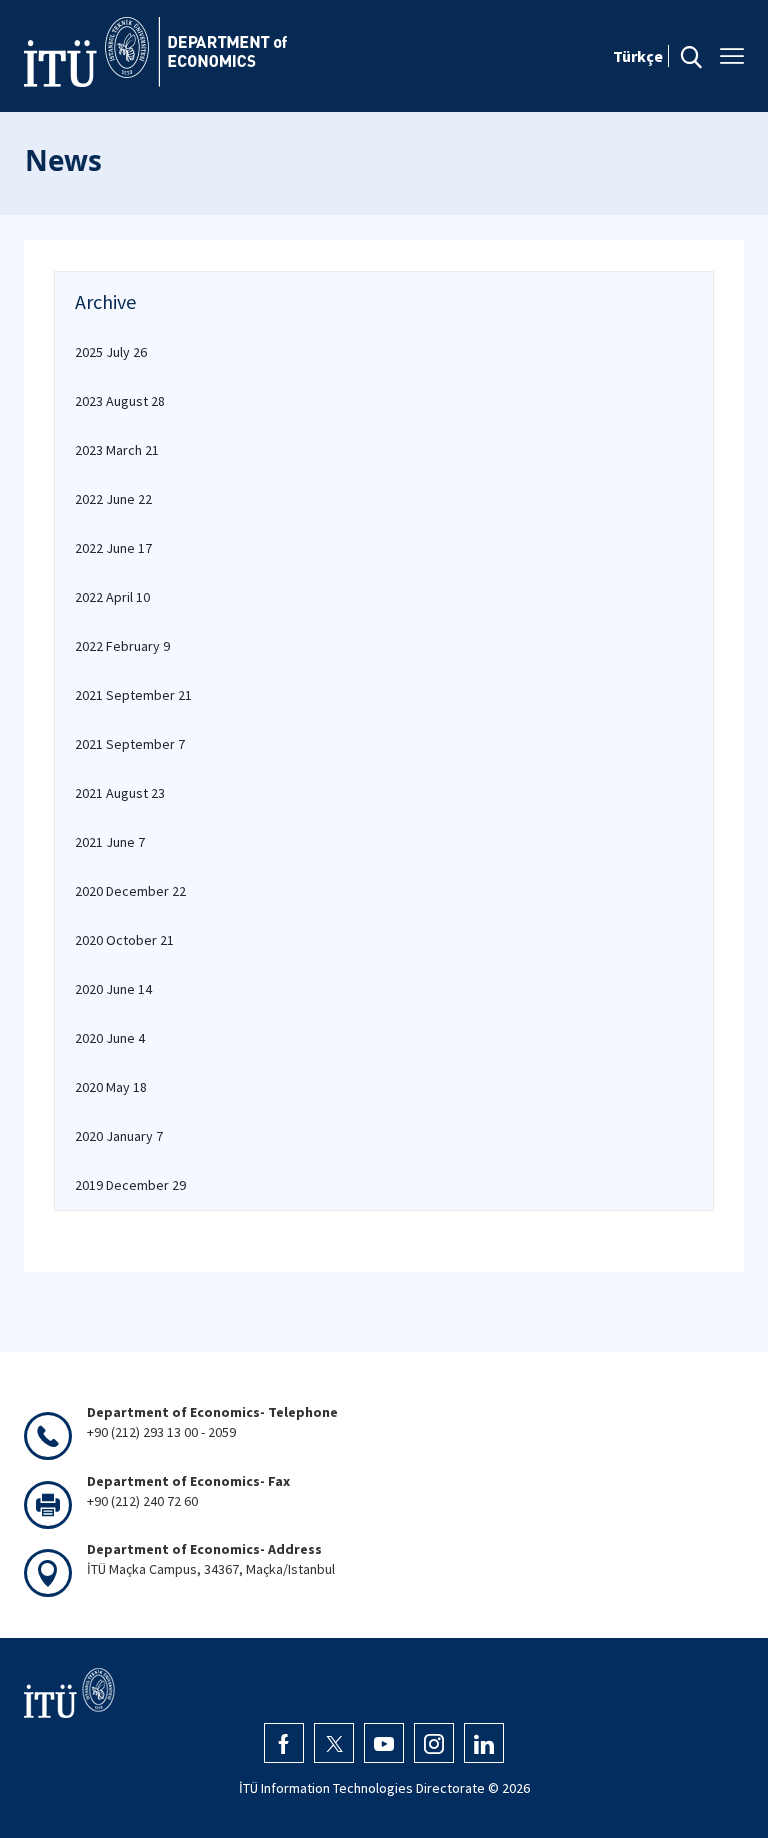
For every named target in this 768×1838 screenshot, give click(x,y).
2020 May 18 (111, 1087)
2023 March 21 (117, 450)
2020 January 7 (119, 1136)
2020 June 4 (110, 1038)
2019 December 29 (130, 1185)
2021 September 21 (133, 695)
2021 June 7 (110, 842)
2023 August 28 (120, 401)
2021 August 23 (120, 793)
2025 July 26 (111, 352)
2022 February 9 (122, 646)
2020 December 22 (130, 891)
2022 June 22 (113, 499)
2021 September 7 (130, 744)
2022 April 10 (112, 597)
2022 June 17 (113, 548)
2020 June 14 (113, 989)
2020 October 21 (124, 940)
